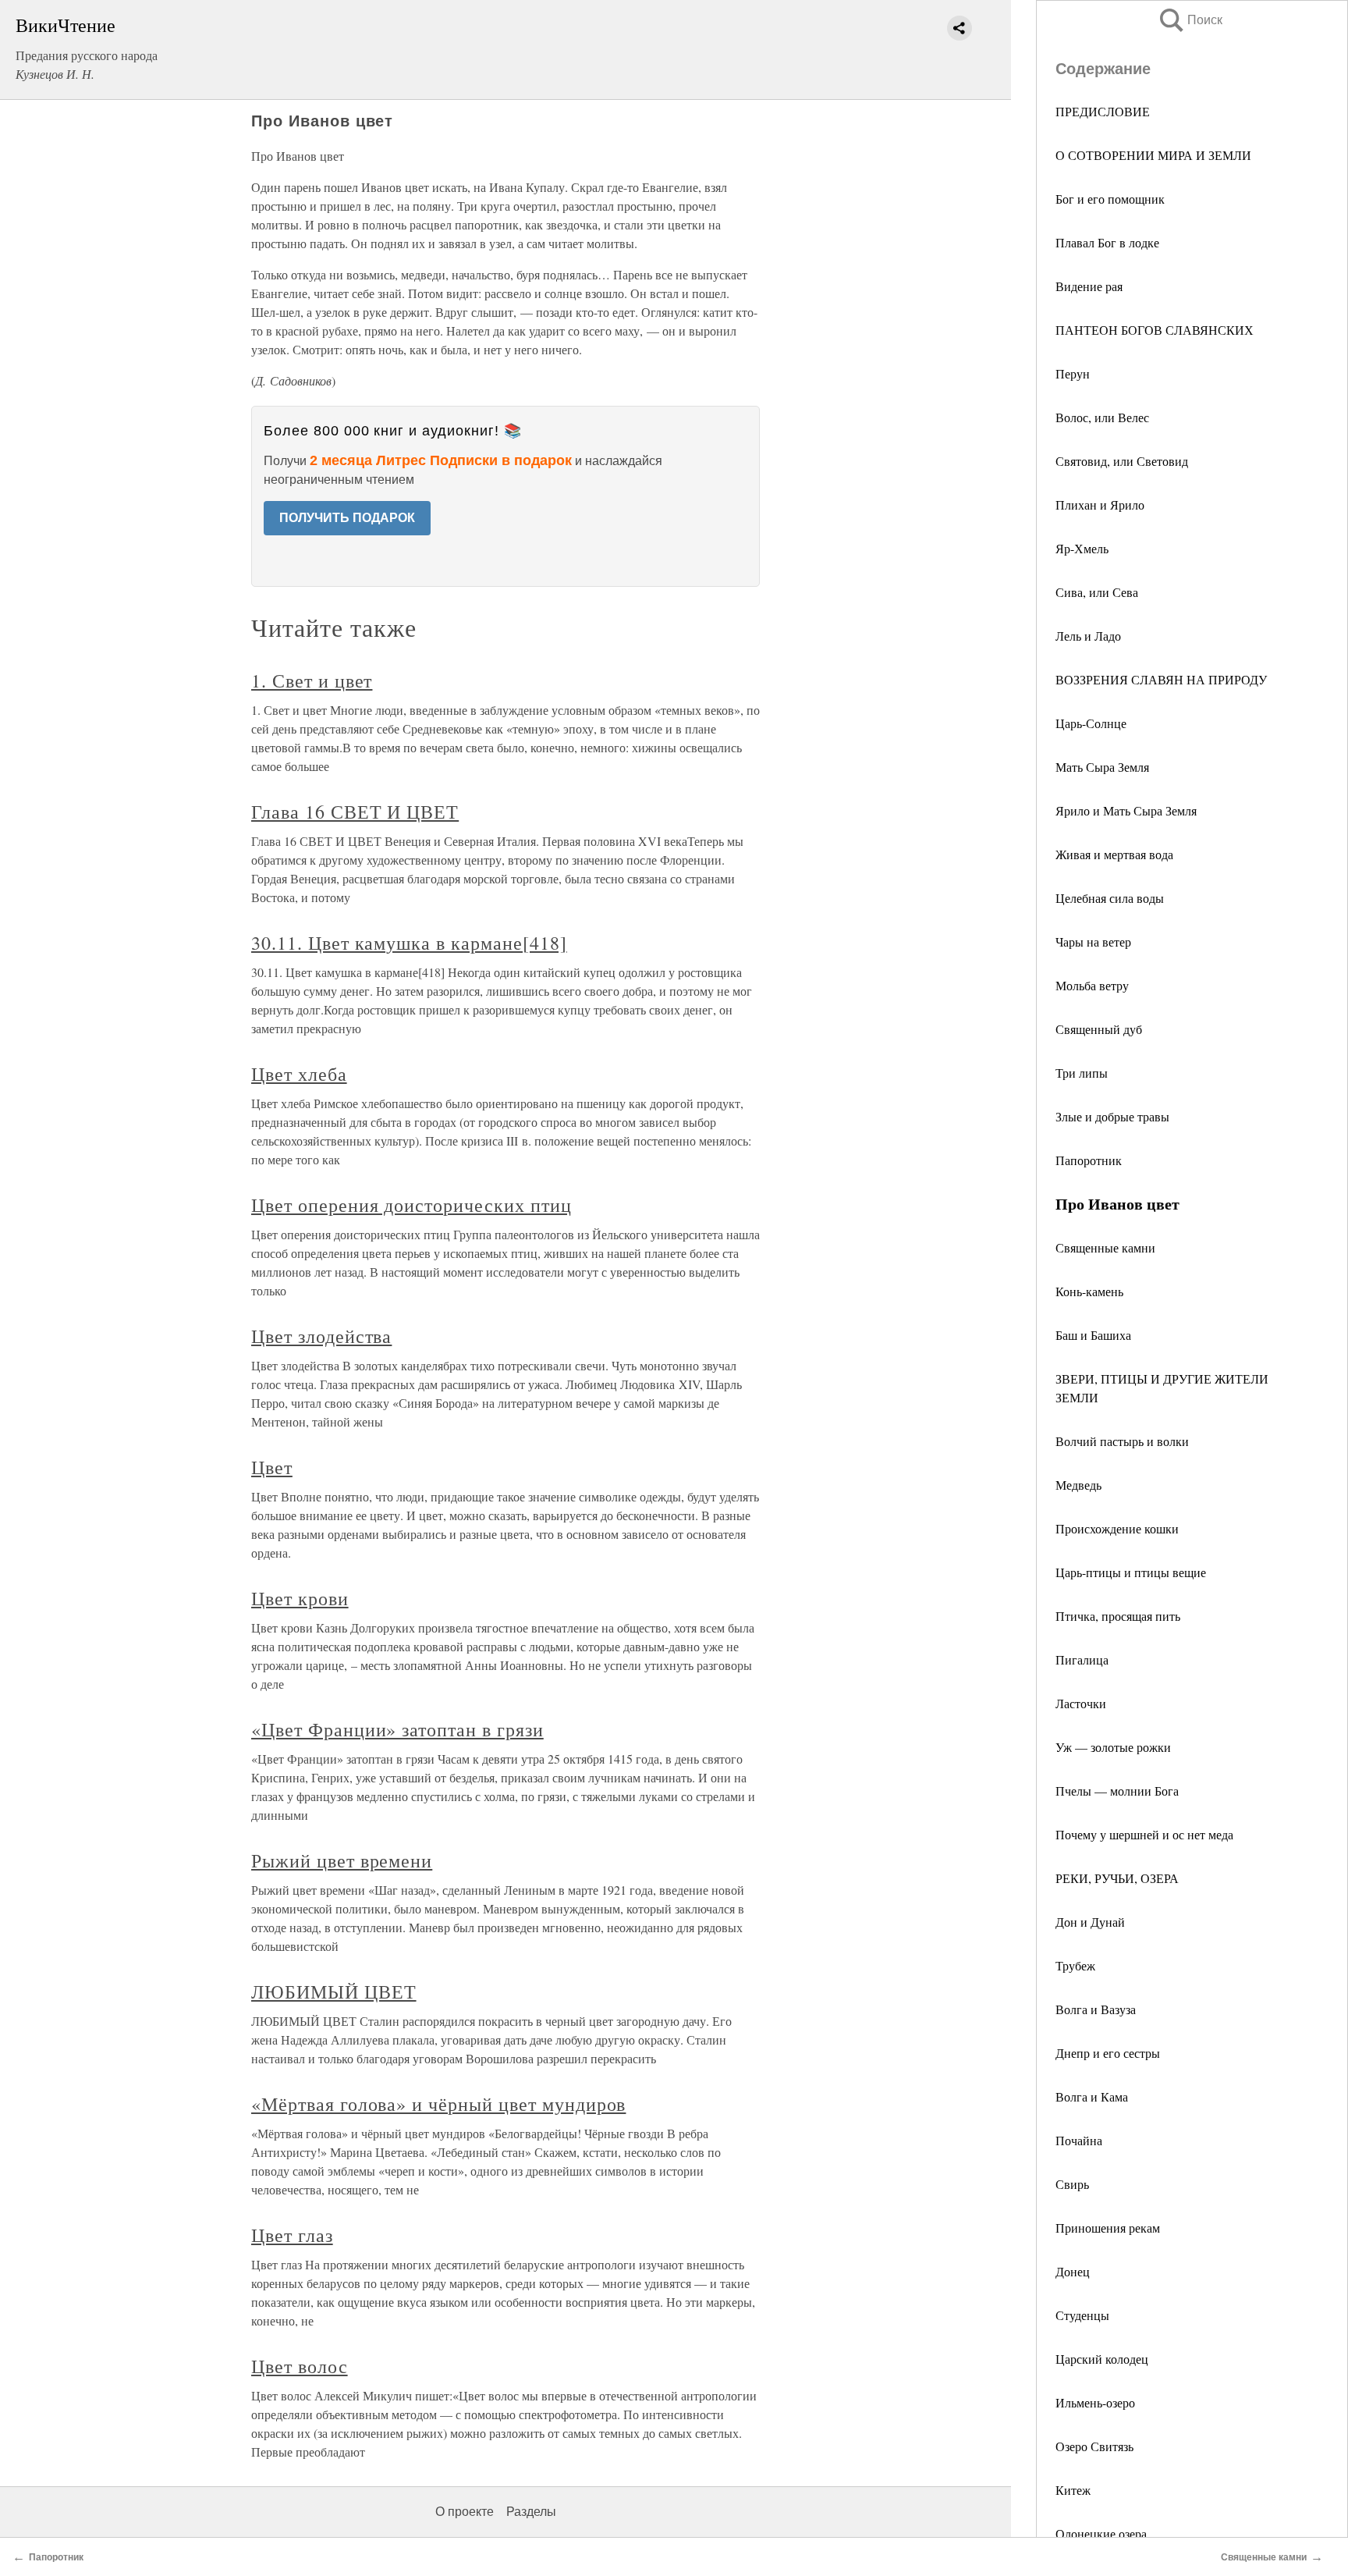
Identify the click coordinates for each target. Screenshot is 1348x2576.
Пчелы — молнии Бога (1117, 1791)
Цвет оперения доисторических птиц (411, 1205)
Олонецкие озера (1101, 2533)
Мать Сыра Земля (1102, 767)
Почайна (1079, 2140)
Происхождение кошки (1117, 1528)
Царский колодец (1102, 2359)
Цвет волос (300, 2366)
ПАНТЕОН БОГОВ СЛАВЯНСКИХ (1155, 330)
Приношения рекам (1108, 2228)
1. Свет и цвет (312, 680)
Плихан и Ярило (1100, 505)
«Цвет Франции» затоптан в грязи (397, 1729)
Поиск (1190, 20)
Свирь (1072, 2184)
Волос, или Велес (1102, 417)
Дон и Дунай (1090, 1922)
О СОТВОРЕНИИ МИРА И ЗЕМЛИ (1153, 155)
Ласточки (1081, 1703)
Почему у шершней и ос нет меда (1144, 1834)
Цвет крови (300, 1598)
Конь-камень (1089, 1291)
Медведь (1078, 1485)
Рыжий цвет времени (342, 1860)
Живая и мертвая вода (1114, 854)
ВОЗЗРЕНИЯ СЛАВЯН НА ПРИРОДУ (1161, 679)
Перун (1073, 373)
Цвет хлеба (299, 1074)
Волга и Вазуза (1096, 2009)
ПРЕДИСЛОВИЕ (1103, 111)
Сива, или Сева (1097, 592)
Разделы (531, 2512)
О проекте (465, 2512)
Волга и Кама (1092, 2096)
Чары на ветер (1093, 942)
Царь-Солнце (1091, 723)
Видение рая (1089, 286)
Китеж (1073, 2490)
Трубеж (1075, 1965)
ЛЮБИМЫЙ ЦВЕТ (334, 1992)
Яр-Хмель (1082, 548)
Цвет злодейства (321, 1336)
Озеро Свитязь (1094, 2446)
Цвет (272, 1467)
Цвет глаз (292, 2235)
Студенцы (1082, 2315)
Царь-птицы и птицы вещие (1131, 1572)
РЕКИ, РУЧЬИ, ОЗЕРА (1117, 1878)
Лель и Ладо (1088, 636)
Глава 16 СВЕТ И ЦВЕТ (355, 812)
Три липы (1082, 1073)
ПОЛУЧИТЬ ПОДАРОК (347, 518)
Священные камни (1105, 1247)
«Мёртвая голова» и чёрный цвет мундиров (438, 2104)
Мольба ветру (1092, 985)
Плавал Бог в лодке (1107, 242)
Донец (1073, 2271)
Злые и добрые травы (1112, 1116)
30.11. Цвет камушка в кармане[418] (409, 943)
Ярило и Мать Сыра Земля (1126, 810)
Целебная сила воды (1110, 898)
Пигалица (1082, 1659)
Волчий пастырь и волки (1122, 1441)
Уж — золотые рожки (1113, 1747)
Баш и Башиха (1093, 1335)
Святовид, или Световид (1122, 461)
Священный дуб (1099, 1029)
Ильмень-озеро (1095, 2402)
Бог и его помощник (1110, 199)
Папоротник (1089, 1160)
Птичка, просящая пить (1118, 1616)
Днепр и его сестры (1108, 2053)
